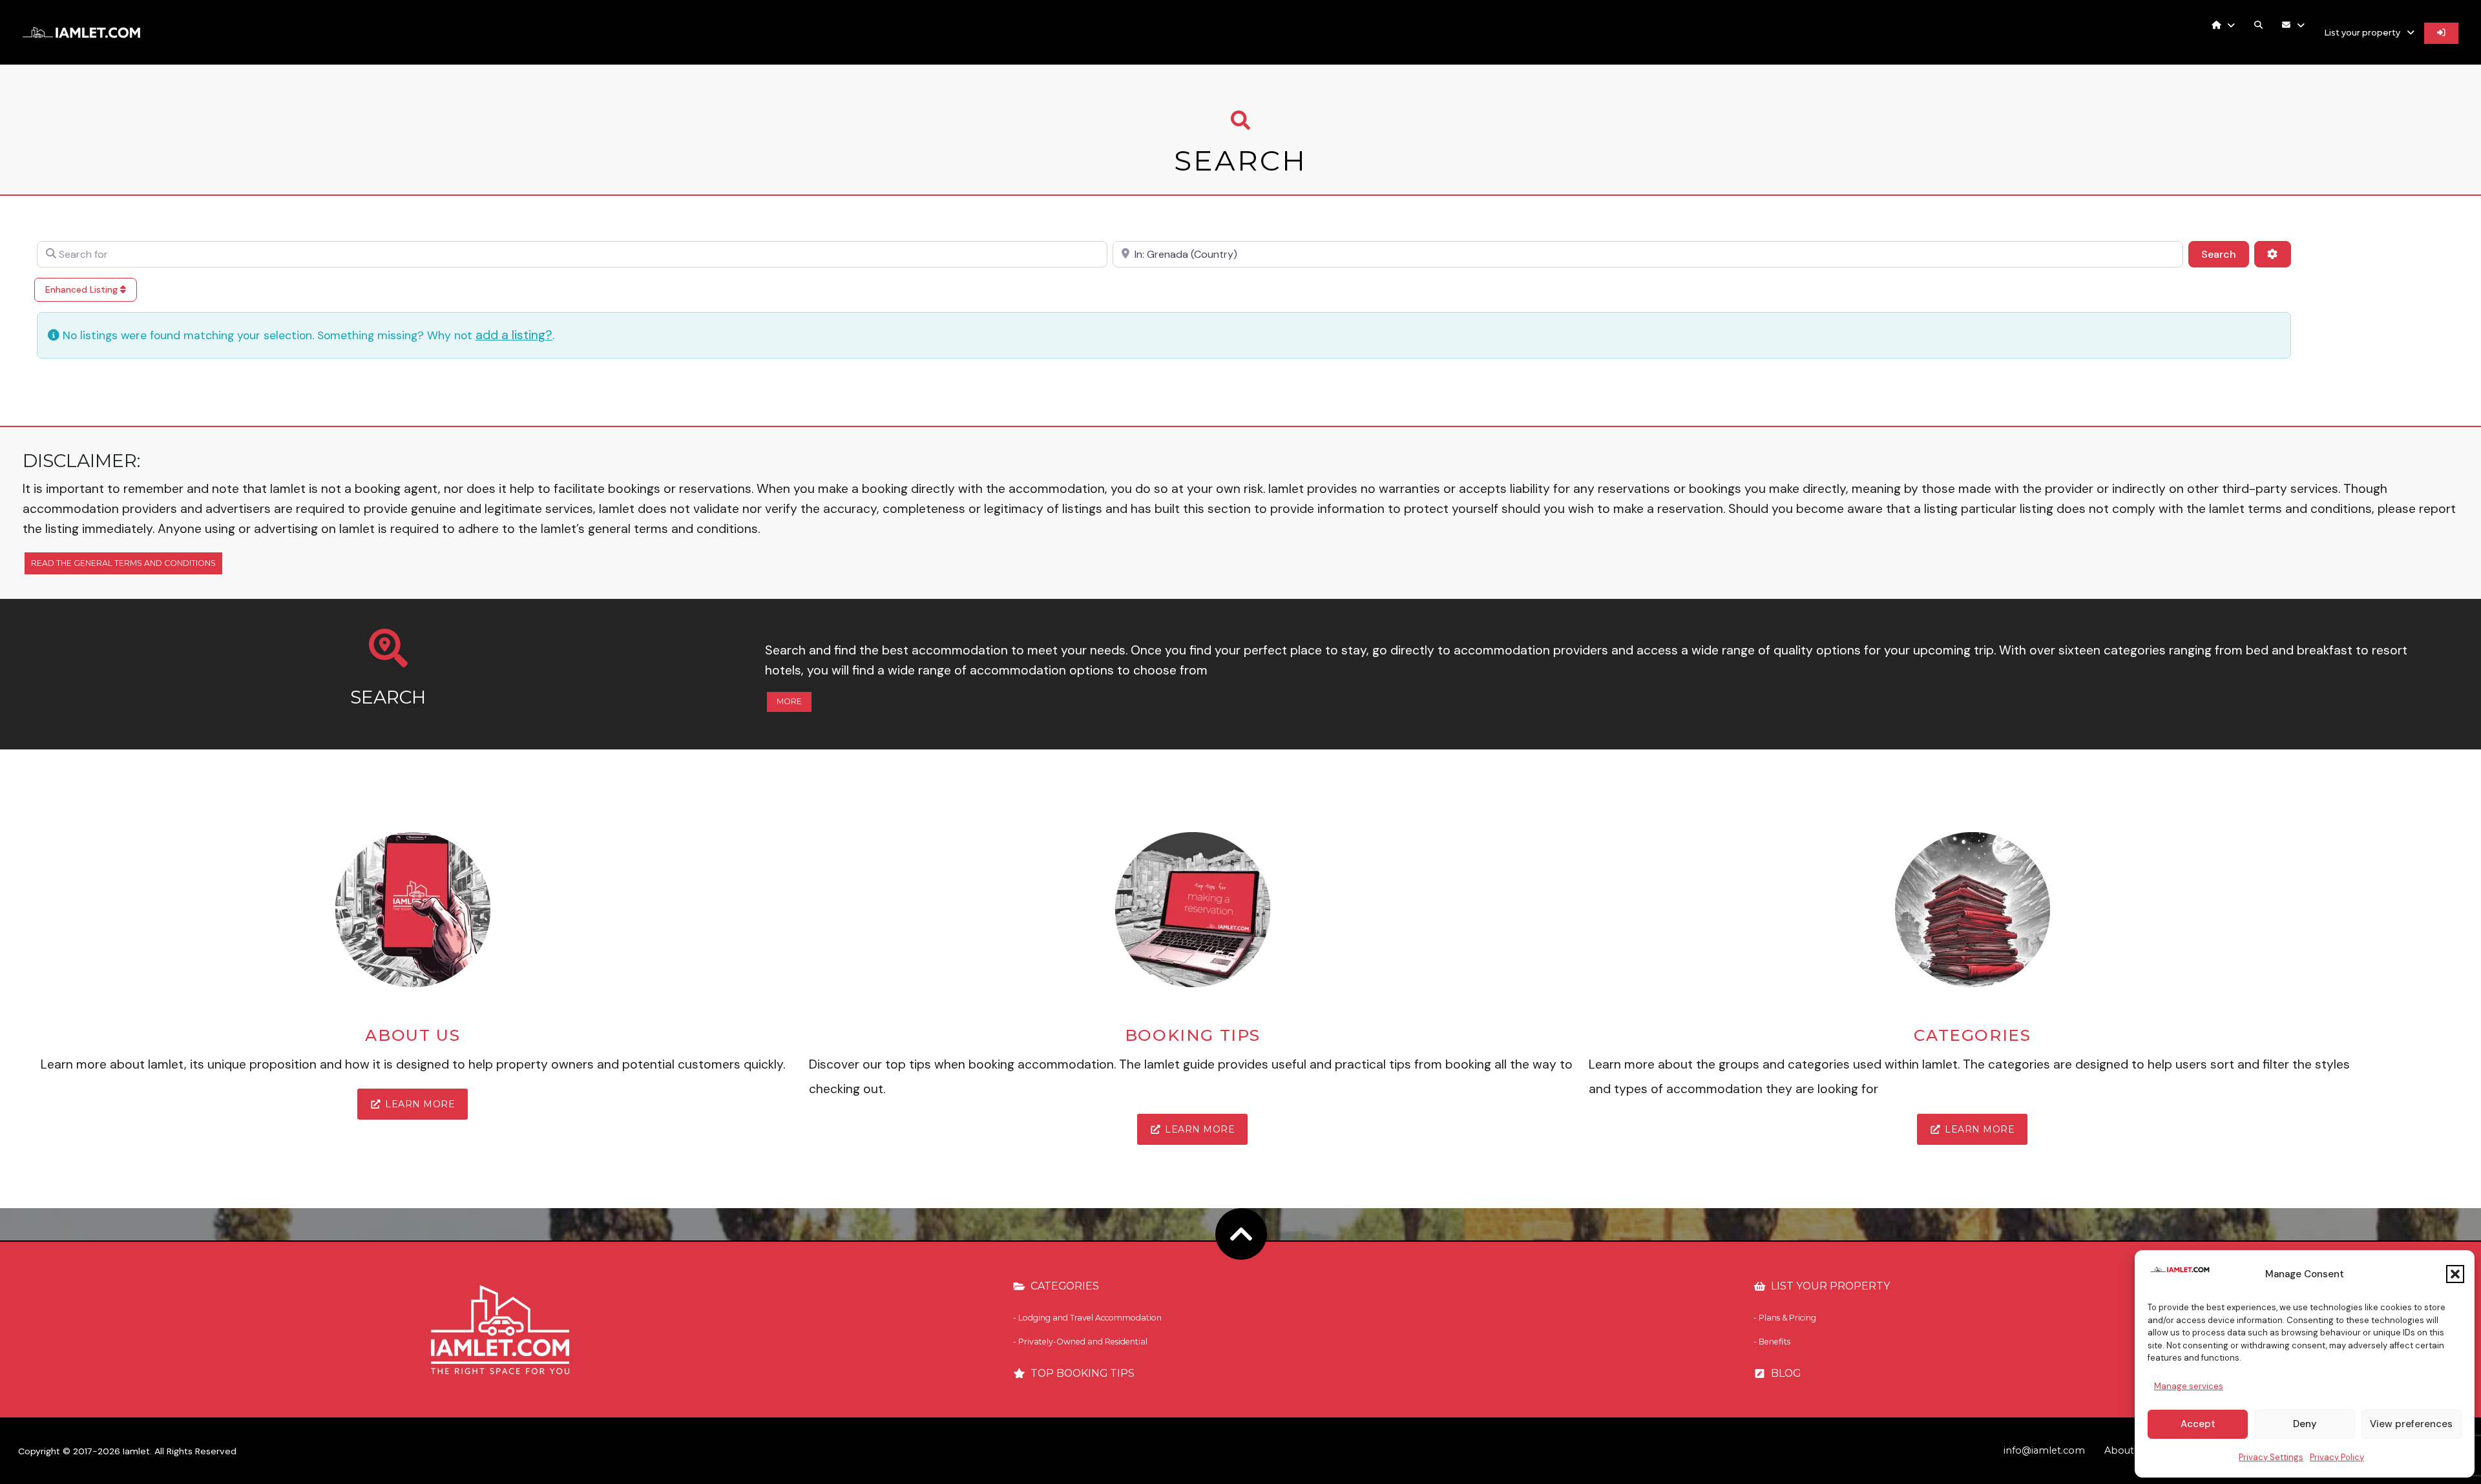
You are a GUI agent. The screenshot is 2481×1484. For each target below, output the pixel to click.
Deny (2305, 1424)
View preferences (2411, 1424)
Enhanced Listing (83, 289)
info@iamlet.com (2044, 1450)
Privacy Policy (2337, 1457)
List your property (2362, 33)
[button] (2455, 1274)
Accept (2198, 1424)
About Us (2126, 1450)
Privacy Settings (2271, 1457)
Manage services (2189, 1386)
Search (2225, 254)
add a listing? (514, 335)
